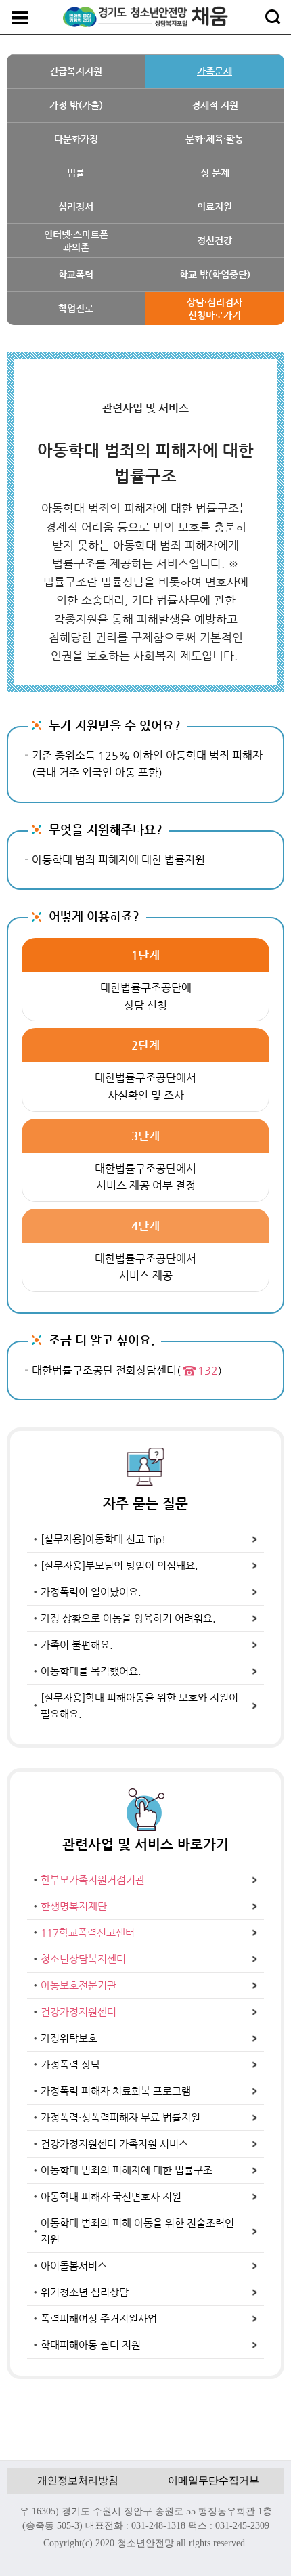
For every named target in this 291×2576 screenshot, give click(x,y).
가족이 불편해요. (77, 1645)
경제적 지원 (215, 105)
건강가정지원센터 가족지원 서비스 (114, 2144)
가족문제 (215, 71)
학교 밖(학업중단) (215, 274)
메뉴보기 (20, 18)
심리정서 (76, 207)
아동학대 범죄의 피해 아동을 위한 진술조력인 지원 (137, 2231)
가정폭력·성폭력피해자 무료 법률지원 (120, 2117)
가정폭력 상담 (70, 2064)
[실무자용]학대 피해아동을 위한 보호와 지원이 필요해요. (139, 1705)
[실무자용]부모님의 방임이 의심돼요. (119, 1565)
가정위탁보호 (69, 2038)
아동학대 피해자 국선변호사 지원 (111, 2196)
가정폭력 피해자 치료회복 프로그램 (116, 2091)
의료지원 (215, 207)
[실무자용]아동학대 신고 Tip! (103, 1539)
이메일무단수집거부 (214, 2481)
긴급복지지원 (76, 71)
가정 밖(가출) (76, 105)
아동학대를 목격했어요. (91, 1671)
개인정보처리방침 (78, 2481)
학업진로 (76, 308)
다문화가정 (76, 139)
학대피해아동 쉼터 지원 (91, 2345)
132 (208, 1370)
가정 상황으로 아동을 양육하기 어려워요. (128, 1618)
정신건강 (215, 240)
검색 (273, 17)
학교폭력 (76, 274)
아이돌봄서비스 (74, 2266)
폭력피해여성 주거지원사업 (99, 2318)
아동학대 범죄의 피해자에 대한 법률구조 (127, 2170)
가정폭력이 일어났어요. (91, 1592)
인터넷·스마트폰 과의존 (76, 240)
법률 (76, 173)
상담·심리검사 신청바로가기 (215, 308)
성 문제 (215, 173)
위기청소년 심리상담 (85, 2292)
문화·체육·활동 (215, 139)
